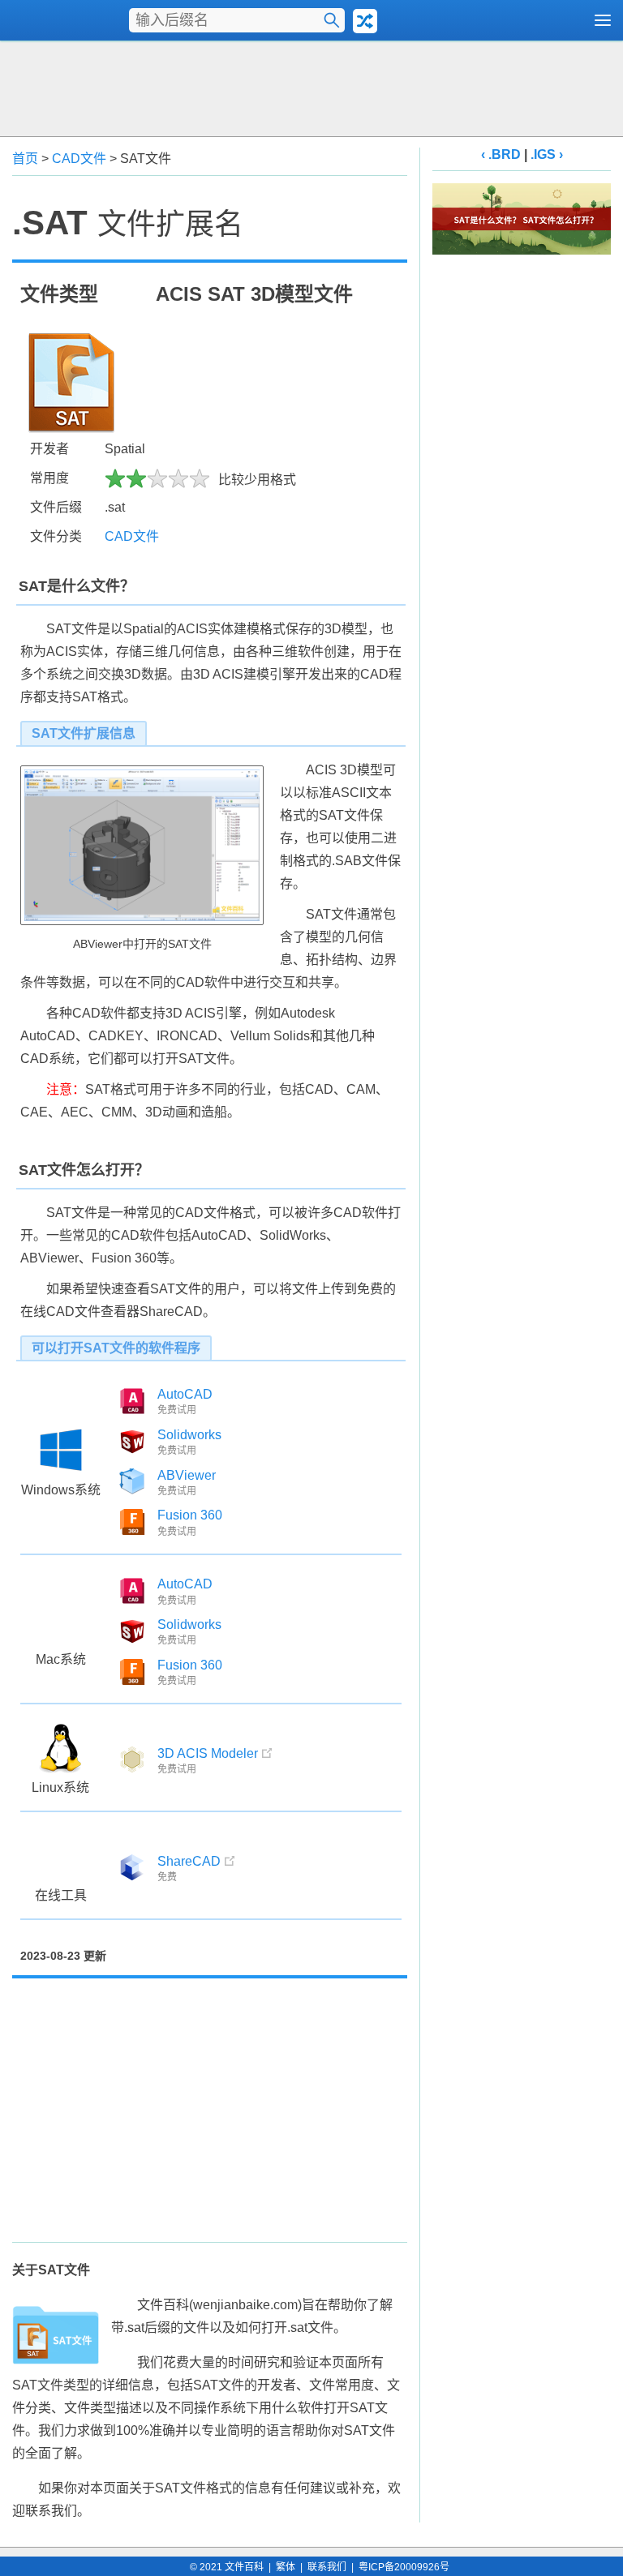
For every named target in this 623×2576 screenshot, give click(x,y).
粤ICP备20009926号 (404, 2567)
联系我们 (327, 2567)
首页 (25, 159)
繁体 (286, 2567)
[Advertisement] (311, 87)
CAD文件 (79, 159)
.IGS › (547, 154)
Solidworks (189, 1435)
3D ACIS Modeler (208, 1753)
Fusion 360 (190, 1515)
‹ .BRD (501, 154)
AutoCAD (185, 1394)
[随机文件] (365, 21)
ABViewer (187, 1475)
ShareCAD (189, 1861)
